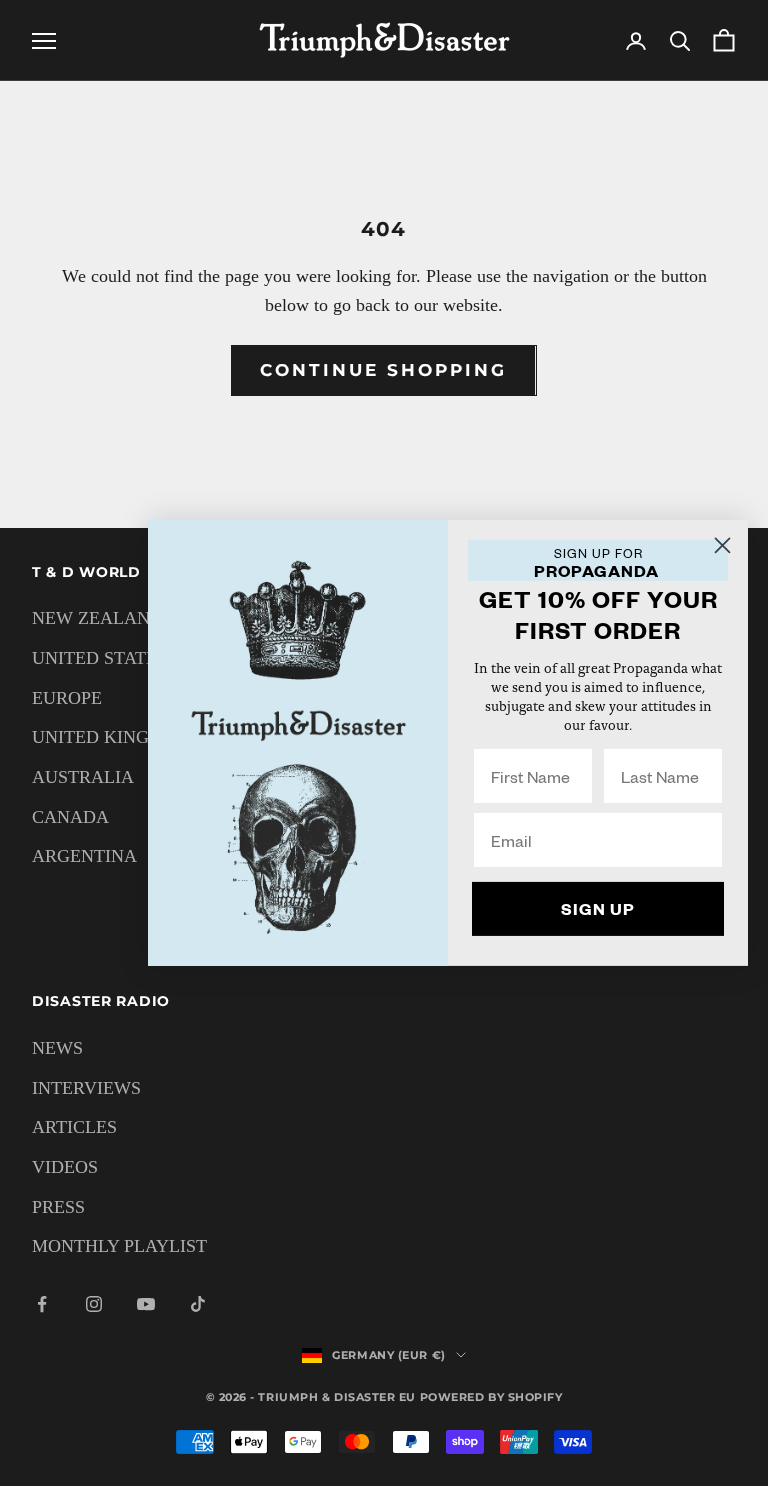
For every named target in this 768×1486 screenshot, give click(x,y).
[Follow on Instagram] (94, 1304)
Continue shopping (383, 370)
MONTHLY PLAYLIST (119, 1246)
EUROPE (67, 698)
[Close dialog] (722, 545)
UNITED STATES (99, 658)
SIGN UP (598, 908)
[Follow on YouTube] (146, 1304)
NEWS (57, 1048)
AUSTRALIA (83, 777)
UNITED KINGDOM (111, 737)
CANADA (70, 817)
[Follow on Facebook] (42, 1304)
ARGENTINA (84, 856)
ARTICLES (74, 1127)
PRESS (58, 1207)
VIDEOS (65, 1167)
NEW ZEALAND (97, 618)
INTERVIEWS (86, 1088)
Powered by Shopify (491, 1397)
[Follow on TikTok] (198, 1304)
